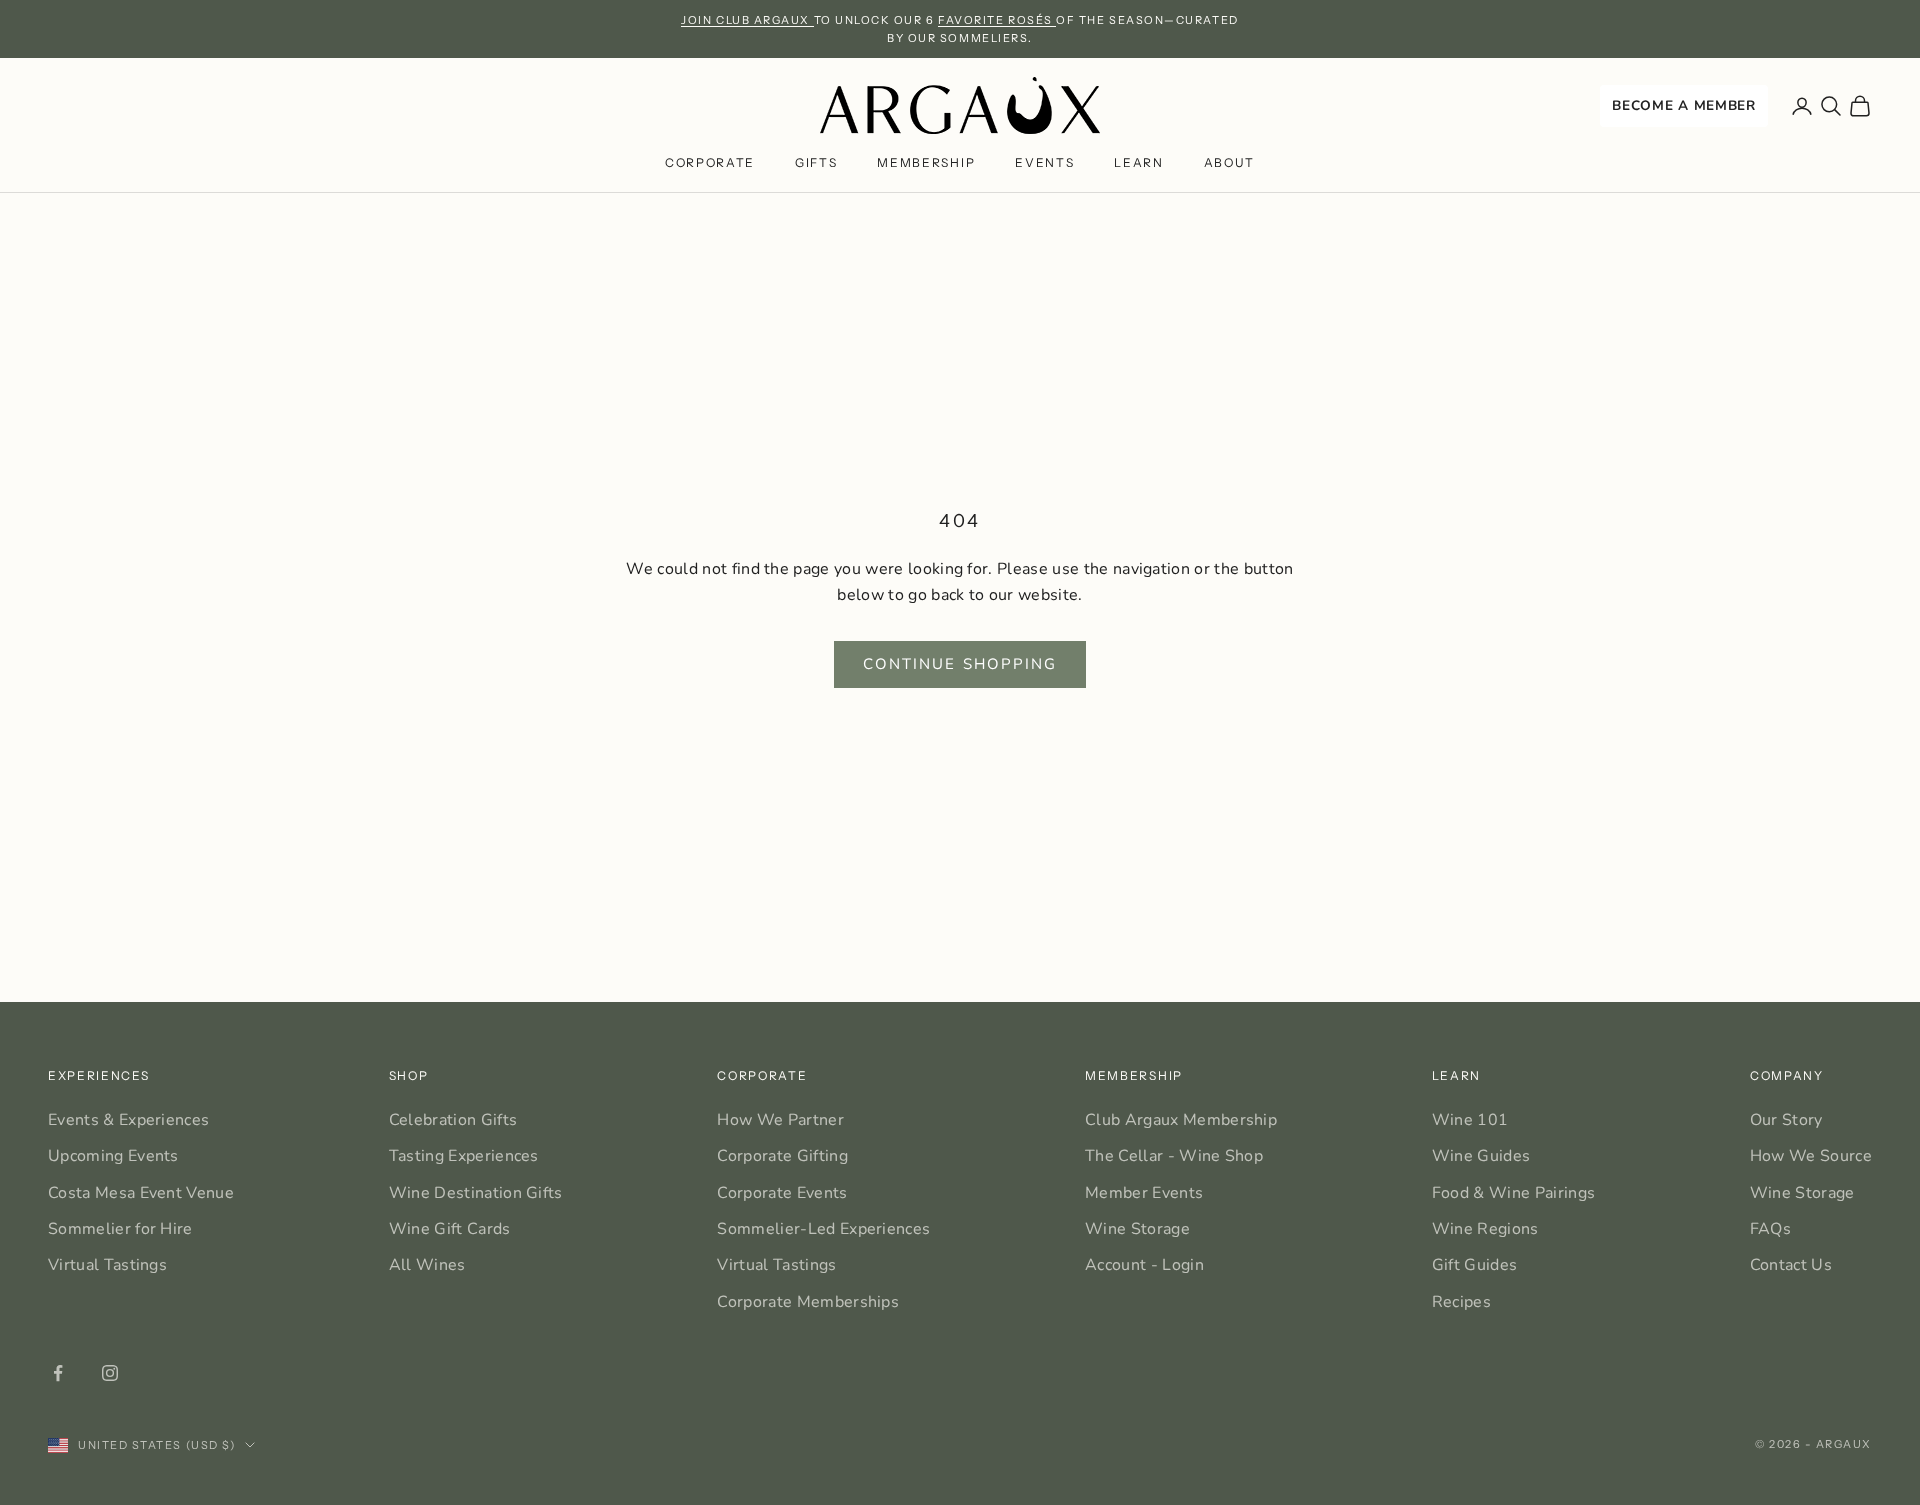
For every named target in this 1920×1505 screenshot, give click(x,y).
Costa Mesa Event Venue (141, 1193)
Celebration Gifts (453, 1120)
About (1229, 163)
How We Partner (780, 1120)
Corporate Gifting (782, 1156)
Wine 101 (1470, 1120)
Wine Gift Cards (450, 1229)
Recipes (1461, 1302)
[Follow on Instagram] (110, 1373)
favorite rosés (997, 20)
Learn (1138, 163)
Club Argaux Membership (1181, 1120)
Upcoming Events (113, 1156)
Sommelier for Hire (120, 1229)
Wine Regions (1485, 1229)
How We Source (1811, 1156)
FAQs (1770, 1229)
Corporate (710, 163)
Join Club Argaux (747, 20)
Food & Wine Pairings (1513, 1193)
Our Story (1786, 1120)
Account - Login (1144, 1265)
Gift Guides (1475, 1265)
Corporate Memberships (808, 1302)
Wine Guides (1481, 1156)
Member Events (1144, 1193)
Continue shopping (960, 664)
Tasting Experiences (464, 1156)
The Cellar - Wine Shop (1174, 1156)
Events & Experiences (128, 1120)
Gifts (816, 163)
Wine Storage (1137, 1229)
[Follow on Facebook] (58, 1373)
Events (1044, 163)
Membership (926, 163)
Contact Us (1791, 1265)
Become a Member (1683, 105)
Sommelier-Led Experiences (823, 1229)
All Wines (427, 1265)
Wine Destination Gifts (476, 1193)
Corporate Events (782, 1193)
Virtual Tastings (107, 1265)
